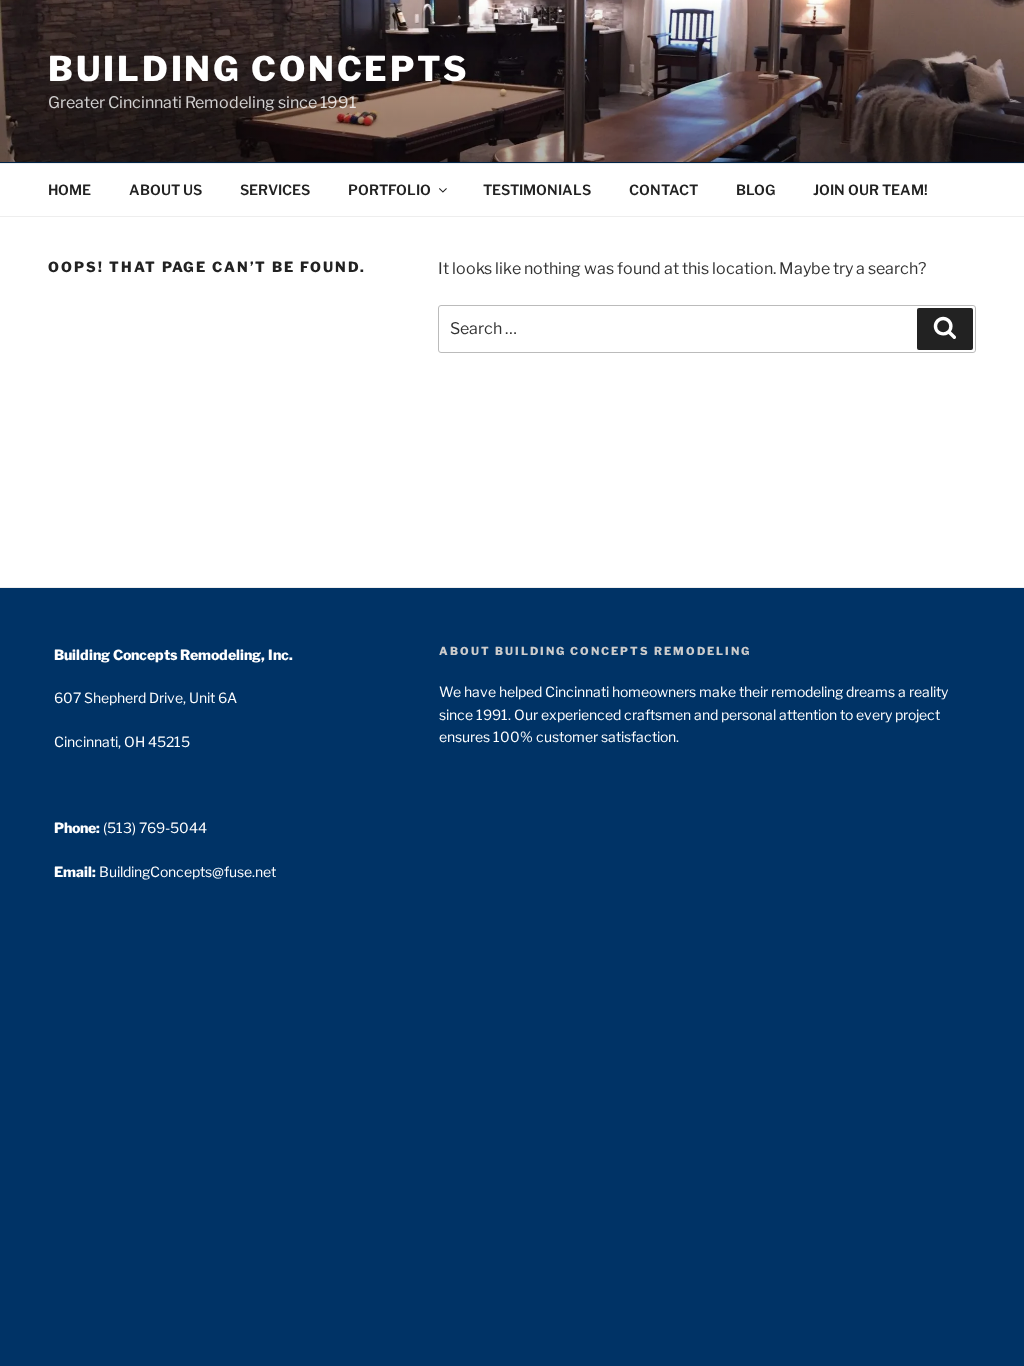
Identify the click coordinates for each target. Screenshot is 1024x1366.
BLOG (755, 189)
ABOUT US (165, 189)
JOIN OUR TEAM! (870, 189)
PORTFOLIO (389, 189)
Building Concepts (258, 68)
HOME (69, 189)
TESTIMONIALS (537, 189)
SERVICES (275, 189)
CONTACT (663, 189)
